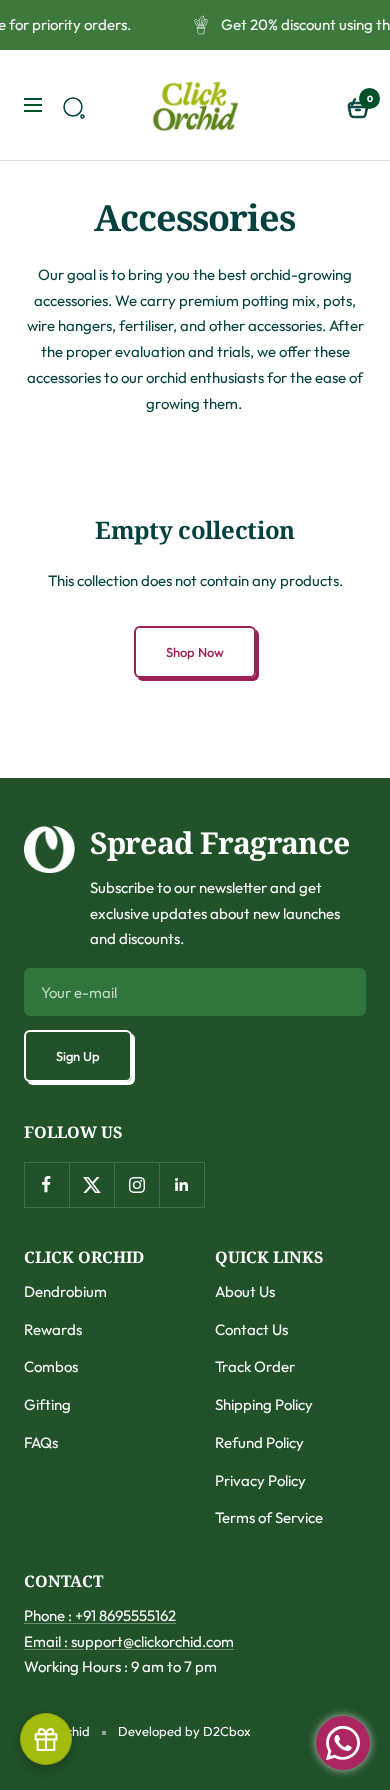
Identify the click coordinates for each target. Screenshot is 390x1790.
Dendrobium (65, 1291)
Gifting (47, 1404)
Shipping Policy (264, 1404)
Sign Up (78, 1056)
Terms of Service (269, 1517)
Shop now (195, 652)
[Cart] (356, 105)
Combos (51, 1366)
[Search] (71, 105)
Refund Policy (259, 1442)
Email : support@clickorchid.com (129, 1641)
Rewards (53, 1329)
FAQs (41, 1442)
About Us (245, 1291)
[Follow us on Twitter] (91, 1184)
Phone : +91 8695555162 (100, 1615)
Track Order (255, 1366)
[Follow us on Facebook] (46, 1184)
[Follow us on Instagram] (136, 1184)
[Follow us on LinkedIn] (181, 1184)
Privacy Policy (260, 1480)
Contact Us (251, 1329)
